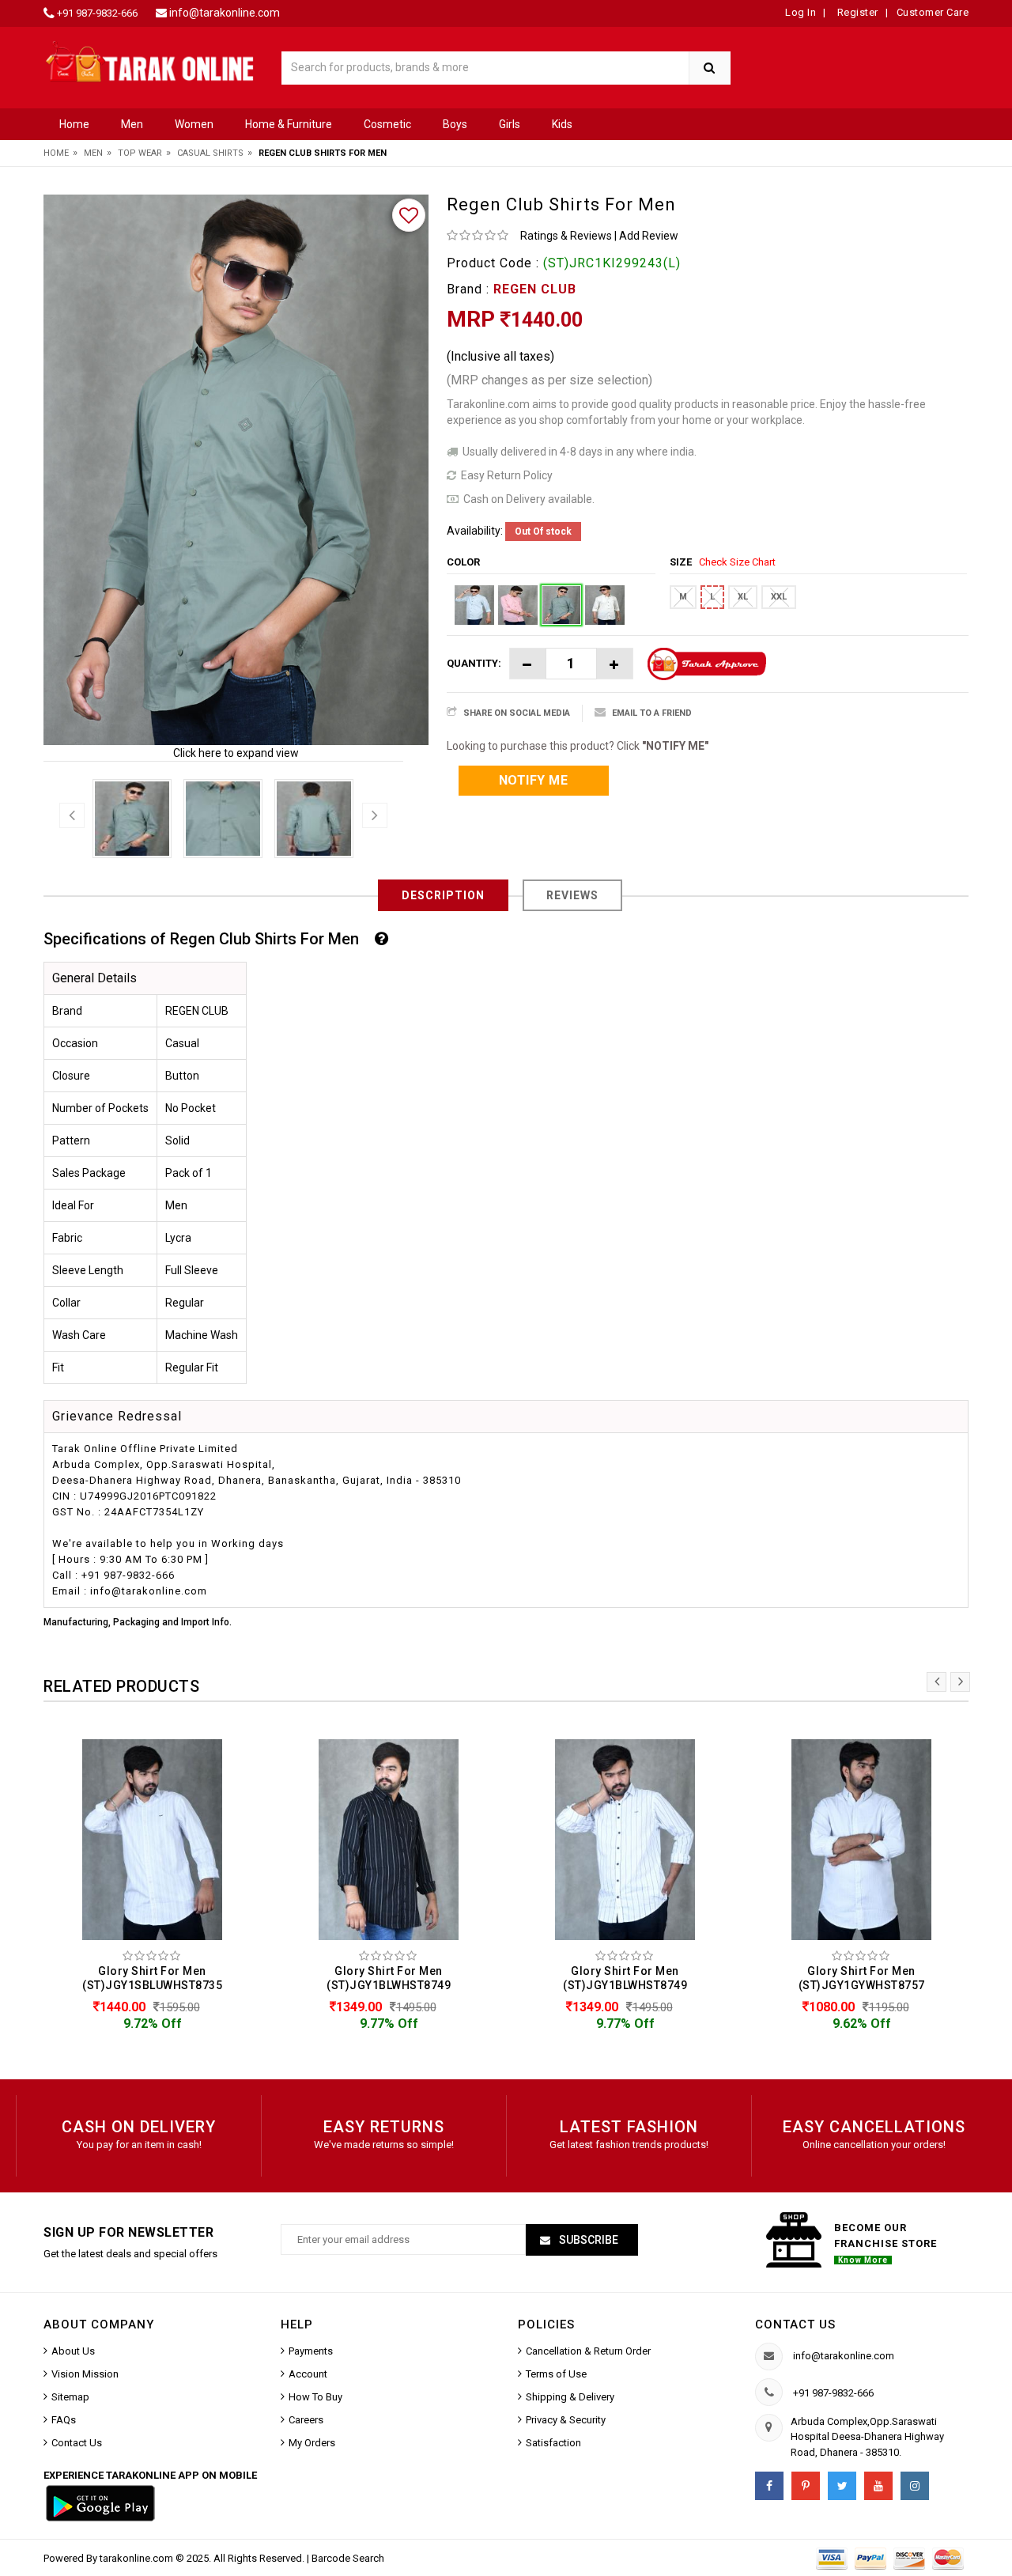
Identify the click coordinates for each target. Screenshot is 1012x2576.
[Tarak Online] (150, 61)
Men (132, 124)
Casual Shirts (210, 153)
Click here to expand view (236, 753)
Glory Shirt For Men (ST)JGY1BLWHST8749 (389, 1978)
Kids (562, 124)
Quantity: (474, 663)
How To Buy (315, 2397)
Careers (306, 2420)
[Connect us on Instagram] (915, 2486)
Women (194, 124)
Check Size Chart (737, 562)
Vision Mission (85, 2374)
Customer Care (933, 12)
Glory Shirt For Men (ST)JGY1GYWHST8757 (862, 1978)
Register (856, 12)
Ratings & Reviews (566, 236)
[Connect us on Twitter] (842, 2486)
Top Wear (140, 153)
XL (743, 597)
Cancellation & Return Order (588, 2351)
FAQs (64, 2420)
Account (308, 2374)
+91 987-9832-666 (97, 13)
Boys (455, 124)
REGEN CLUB (535, 289)
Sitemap (70, 2397)
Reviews (572, 895)
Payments (311, 2351)
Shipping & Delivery (570, 2397)
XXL (779, 597)
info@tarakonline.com (225, 13)
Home (74, 124)
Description (443, 895)
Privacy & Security (566, 2420)
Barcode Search (348, 2558)
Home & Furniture (289, 124)
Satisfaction (553, 2443)
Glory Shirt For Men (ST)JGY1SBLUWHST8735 (152, 1978)
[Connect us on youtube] (878, 2486)
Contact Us (77, 2443)
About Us (73, 2351)
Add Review (649, 236)
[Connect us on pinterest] (806, 2486)
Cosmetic (387, 124)
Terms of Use (556, 2374)
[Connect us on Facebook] (769, 2486)
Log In (801, 12)
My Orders (312, 2443)
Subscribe (587, 2240)
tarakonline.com (138, 2558)
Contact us (795, 2324)
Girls (510, 124)
